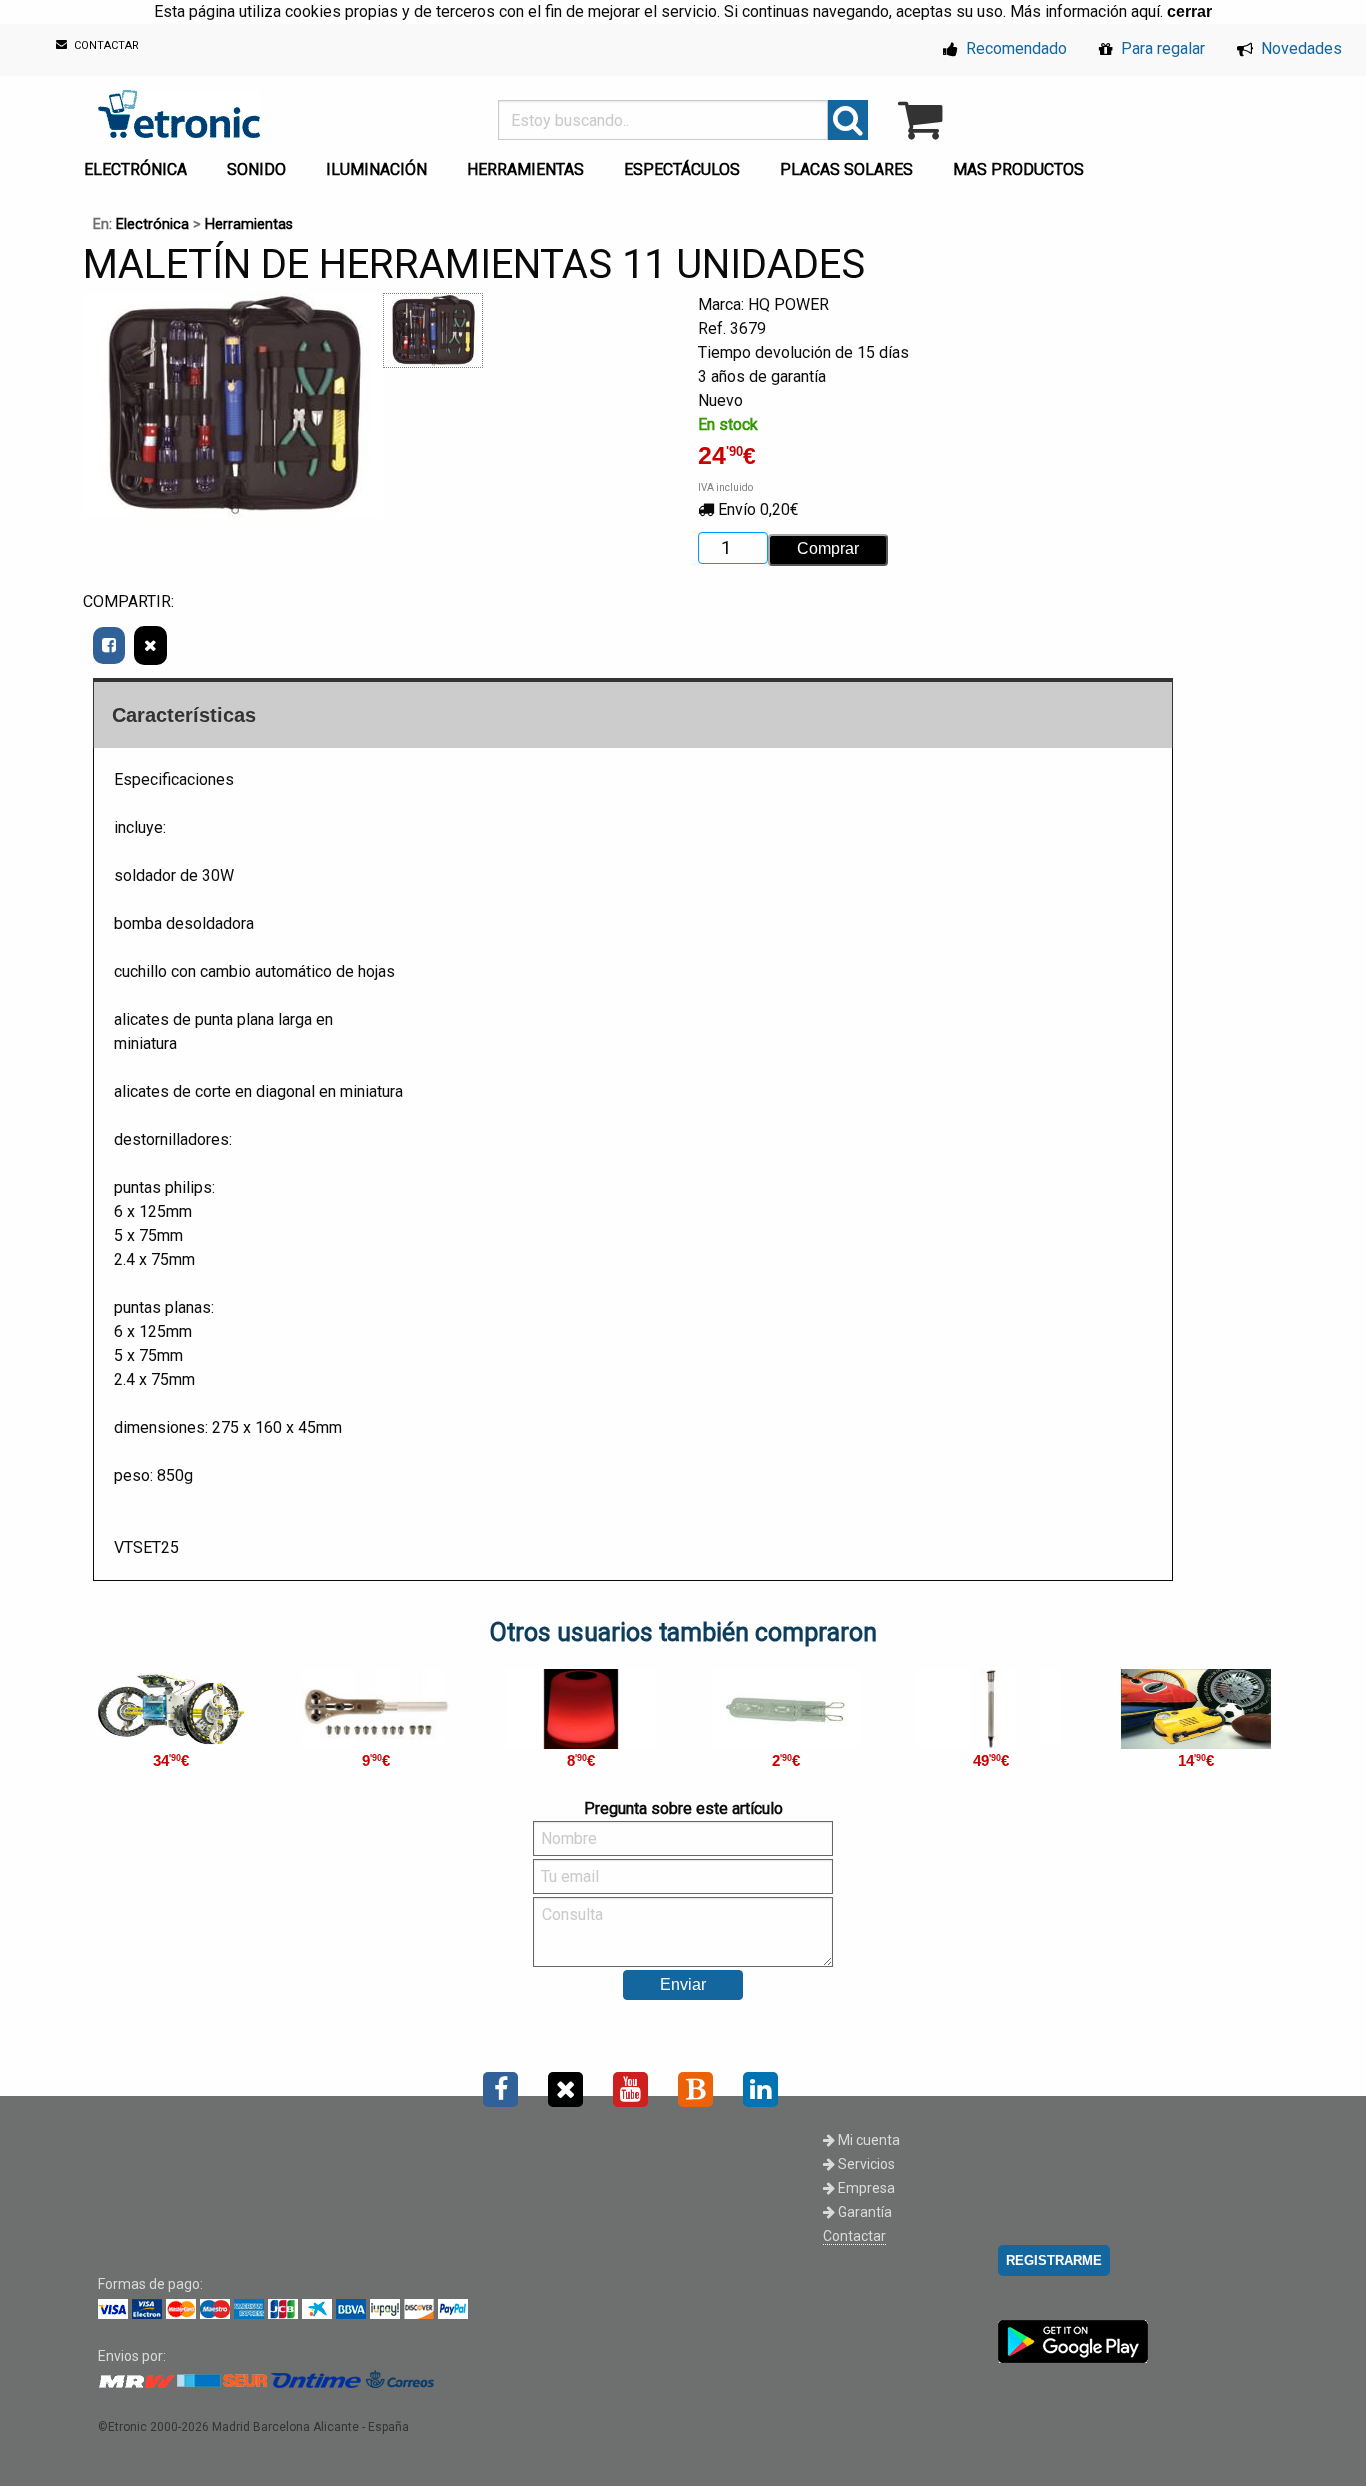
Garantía (863, 2212)
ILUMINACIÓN (376, 169)
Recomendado (1014, 48)
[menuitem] (139, 164)
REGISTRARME (1054, 2260)
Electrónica (152, 224)
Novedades (1299, 48)
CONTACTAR (105, 46)
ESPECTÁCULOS (682, 169)
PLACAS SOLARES (846, 169)
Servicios (865, 2164)
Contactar (854, 2236)
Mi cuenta (867, 2140)
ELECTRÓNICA (135, 169)
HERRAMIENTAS (525, 169)
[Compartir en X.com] (150, 645)
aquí (1145, 11)
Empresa (865, 2188)
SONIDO (256, 169)
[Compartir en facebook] (109, 645)
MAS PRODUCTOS (1018, 169)
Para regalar (1161, 48)
